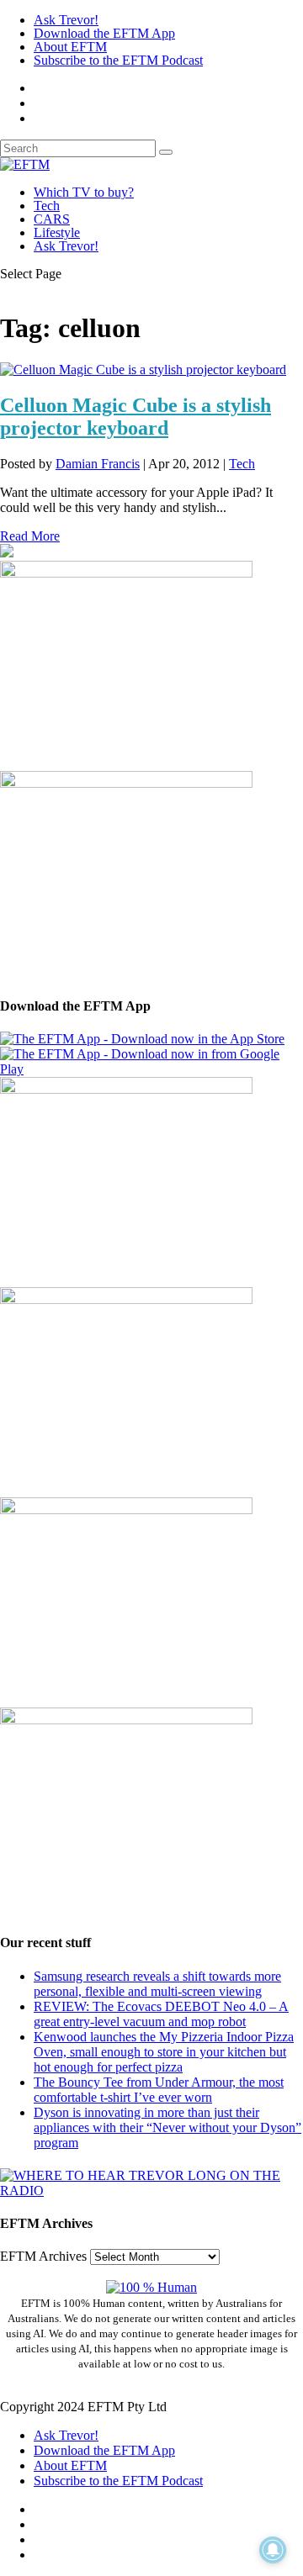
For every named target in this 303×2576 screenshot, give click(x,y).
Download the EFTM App (104, 33)
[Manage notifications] (273, 2550)
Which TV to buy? (84, 192)
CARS (52, 219)
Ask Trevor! (66, 20)
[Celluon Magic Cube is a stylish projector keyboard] (143, 370)
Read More (30, 536)
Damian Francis (98, 464)
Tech (47, 206)
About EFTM (70, 47)
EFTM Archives (43, 2256)
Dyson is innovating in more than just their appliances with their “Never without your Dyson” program (167, 2127)
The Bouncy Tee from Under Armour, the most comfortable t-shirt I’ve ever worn (159, 2090)
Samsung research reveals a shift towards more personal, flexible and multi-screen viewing (157, 1984)
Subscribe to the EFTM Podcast (118, 60)
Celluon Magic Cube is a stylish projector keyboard (136, 417)
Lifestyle (57, 232)
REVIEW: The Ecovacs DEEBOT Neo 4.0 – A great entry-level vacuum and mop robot (161, 2014)
